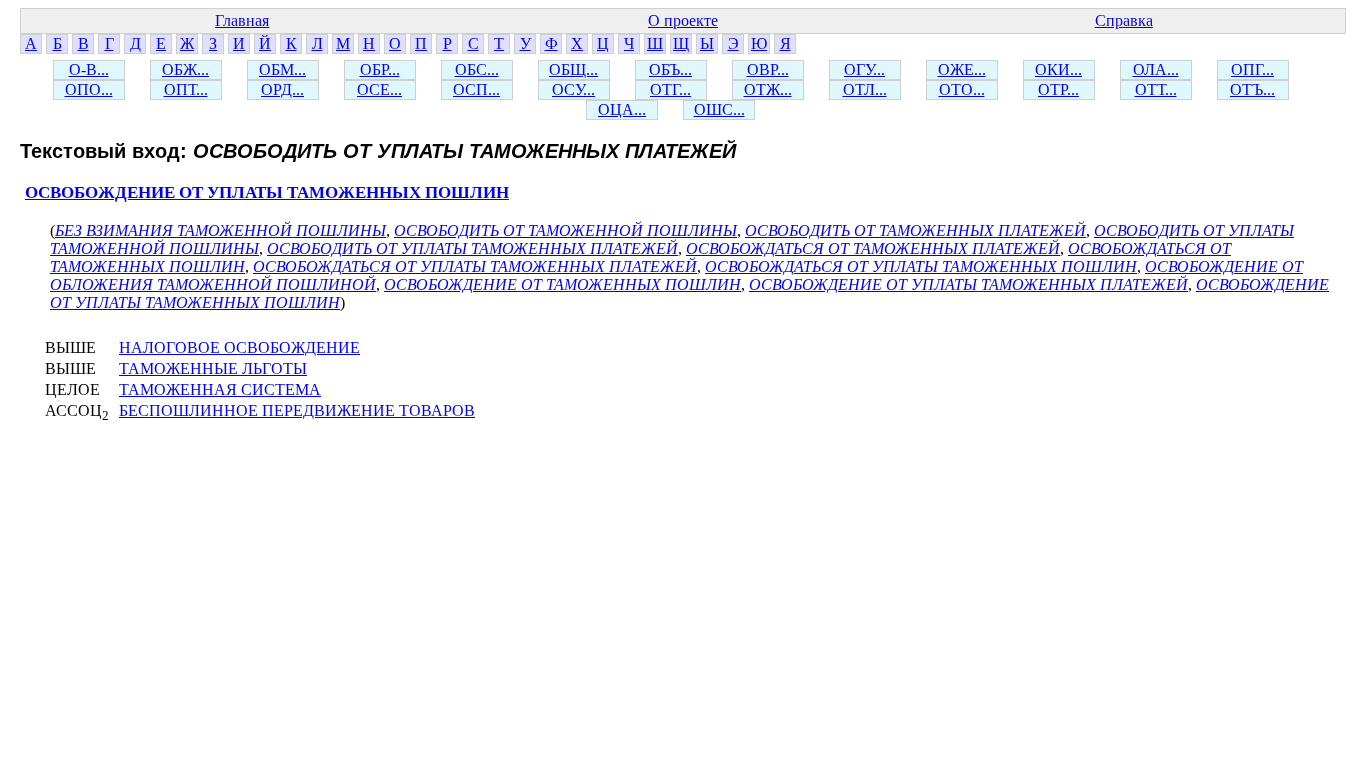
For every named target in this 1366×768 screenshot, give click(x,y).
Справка (1124, 20)
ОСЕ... (379, 89)
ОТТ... (1156, 89)
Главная (242, 20)
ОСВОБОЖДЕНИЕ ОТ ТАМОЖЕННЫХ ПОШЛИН (562, 284)
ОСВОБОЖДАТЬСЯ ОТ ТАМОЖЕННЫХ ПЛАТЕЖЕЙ (873, 248)
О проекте (683, 20)
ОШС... (719, 109)
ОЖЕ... (962, 69)
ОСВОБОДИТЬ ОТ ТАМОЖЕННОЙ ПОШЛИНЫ (565, 230)
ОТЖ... (768, 89)
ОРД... (282, 89)
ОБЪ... (670, 69)
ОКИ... (1058, 69)
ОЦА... (622, 109)
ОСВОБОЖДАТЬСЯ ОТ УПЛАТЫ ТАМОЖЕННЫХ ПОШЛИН (921, 266)
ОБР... (380, 69)
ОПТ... (186, 89)
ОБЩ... (573, 69)
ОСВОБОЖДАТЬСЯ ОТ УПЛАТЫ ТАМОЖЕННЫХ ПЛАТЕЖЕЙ (475, 266)
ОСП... (476, 89)
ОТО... (962, 89)
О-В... (89, 69)
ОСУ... (573, 89)
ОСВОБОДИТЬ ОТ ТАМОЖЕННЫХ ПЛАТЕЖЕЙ (915, 230)
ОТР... (1058, 89)
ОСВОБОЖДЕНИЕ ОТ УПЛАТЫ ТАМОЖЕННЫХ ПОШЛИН (267, 192)
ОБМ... (282, 69)
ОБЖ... (185, 69)
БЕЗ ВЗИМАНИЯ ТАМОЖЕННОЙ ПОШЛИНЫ (220, 230)
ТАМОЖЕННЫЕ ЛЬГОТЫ (213, 368)
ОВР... (768, 69)
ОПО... (89, 89)
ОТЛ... (865, 89)
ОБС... (477, 69)
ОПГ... (1252, 69)
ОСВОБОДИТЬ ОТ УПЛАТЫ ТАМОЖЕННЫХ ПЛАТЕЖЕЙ (472, 248)
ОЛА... (1156, 69)
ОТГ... (670, 89)
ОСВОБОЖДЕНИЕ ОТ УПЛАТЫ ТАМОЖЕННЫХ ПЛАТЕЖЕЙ (968, 284)
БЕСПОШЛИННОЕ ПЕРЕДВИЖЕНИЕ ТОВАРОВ (297, 410)
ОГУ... (864, 69)
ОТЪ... (1252, 89)
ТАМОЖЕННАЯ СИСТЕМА (220, 389)
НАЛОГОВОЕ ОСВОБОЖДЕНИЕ (239, 347)
